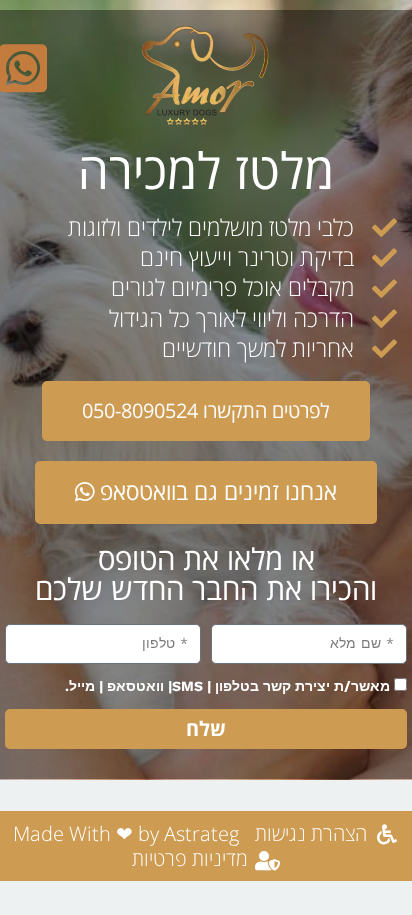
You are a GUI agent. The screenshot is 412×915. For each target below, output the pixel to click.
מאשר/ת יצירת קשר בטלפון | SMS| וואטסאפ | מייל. (227, 686)
